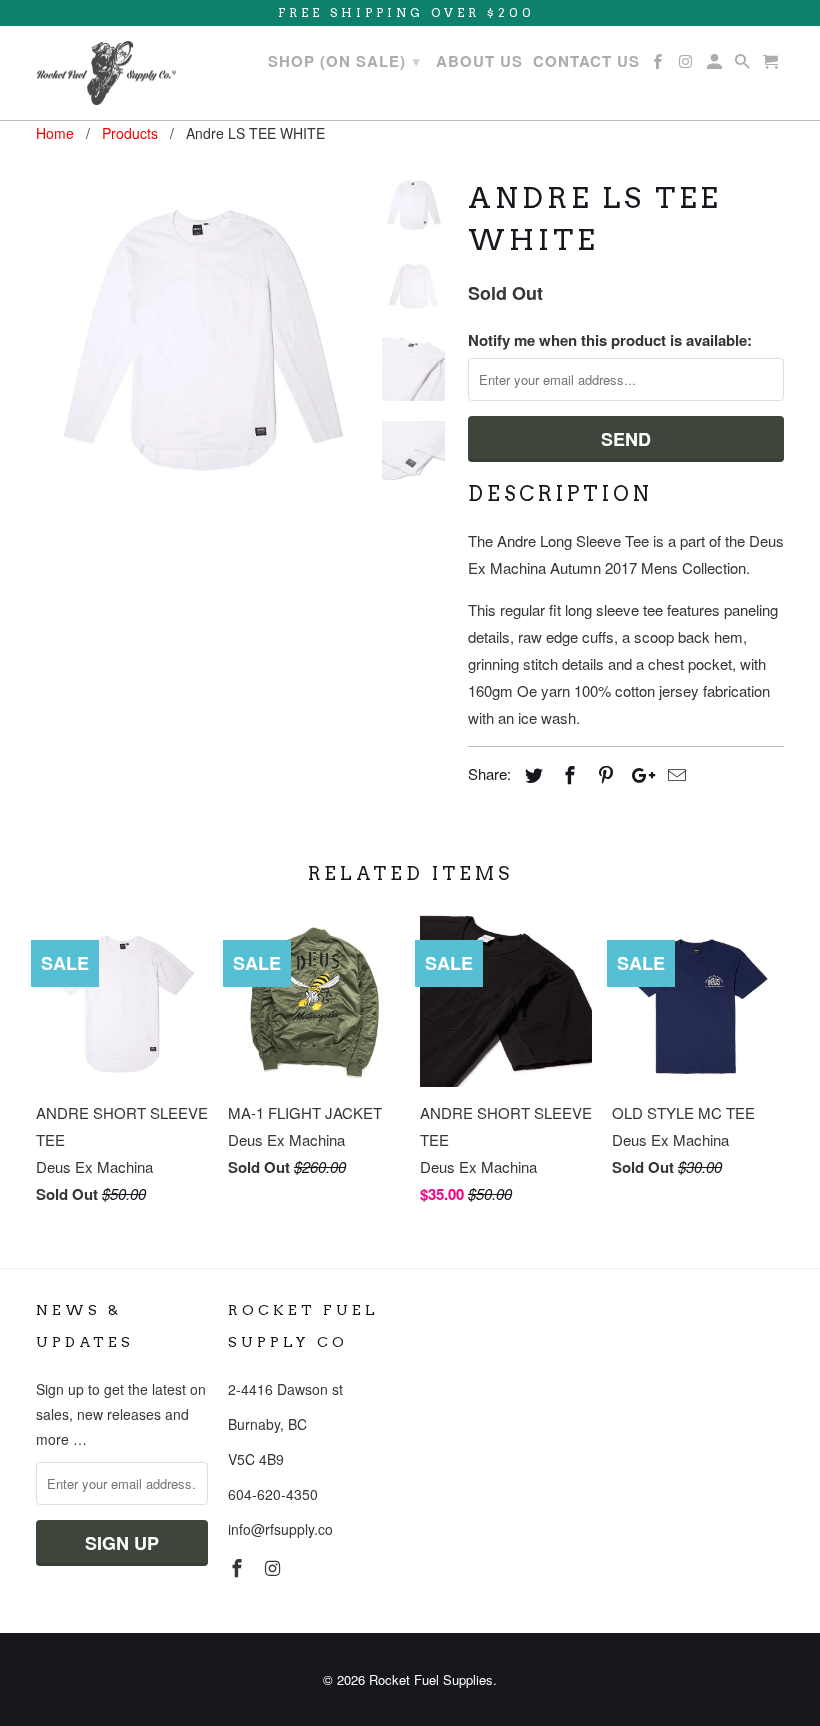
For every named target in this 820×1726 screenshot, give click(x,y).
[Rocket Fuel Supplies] (106, 73)
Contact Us (586, 62)
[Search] (744, 65)
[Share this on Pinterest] (603, 774)
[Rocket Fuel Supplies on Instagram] (275, 1567)
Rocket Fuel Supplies (431, 1679)
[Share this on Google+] (638, 774)
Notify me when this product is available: (610, 340)
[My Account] (716, 65)
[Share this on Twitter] (531, 774)
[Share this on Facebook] (567, 774)
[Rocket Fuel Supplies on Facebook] (239, 1567)
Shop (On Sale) (344, 61)
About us (479, 62)
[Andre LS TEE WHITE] (201, 338)
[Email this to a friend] (674, 774)
